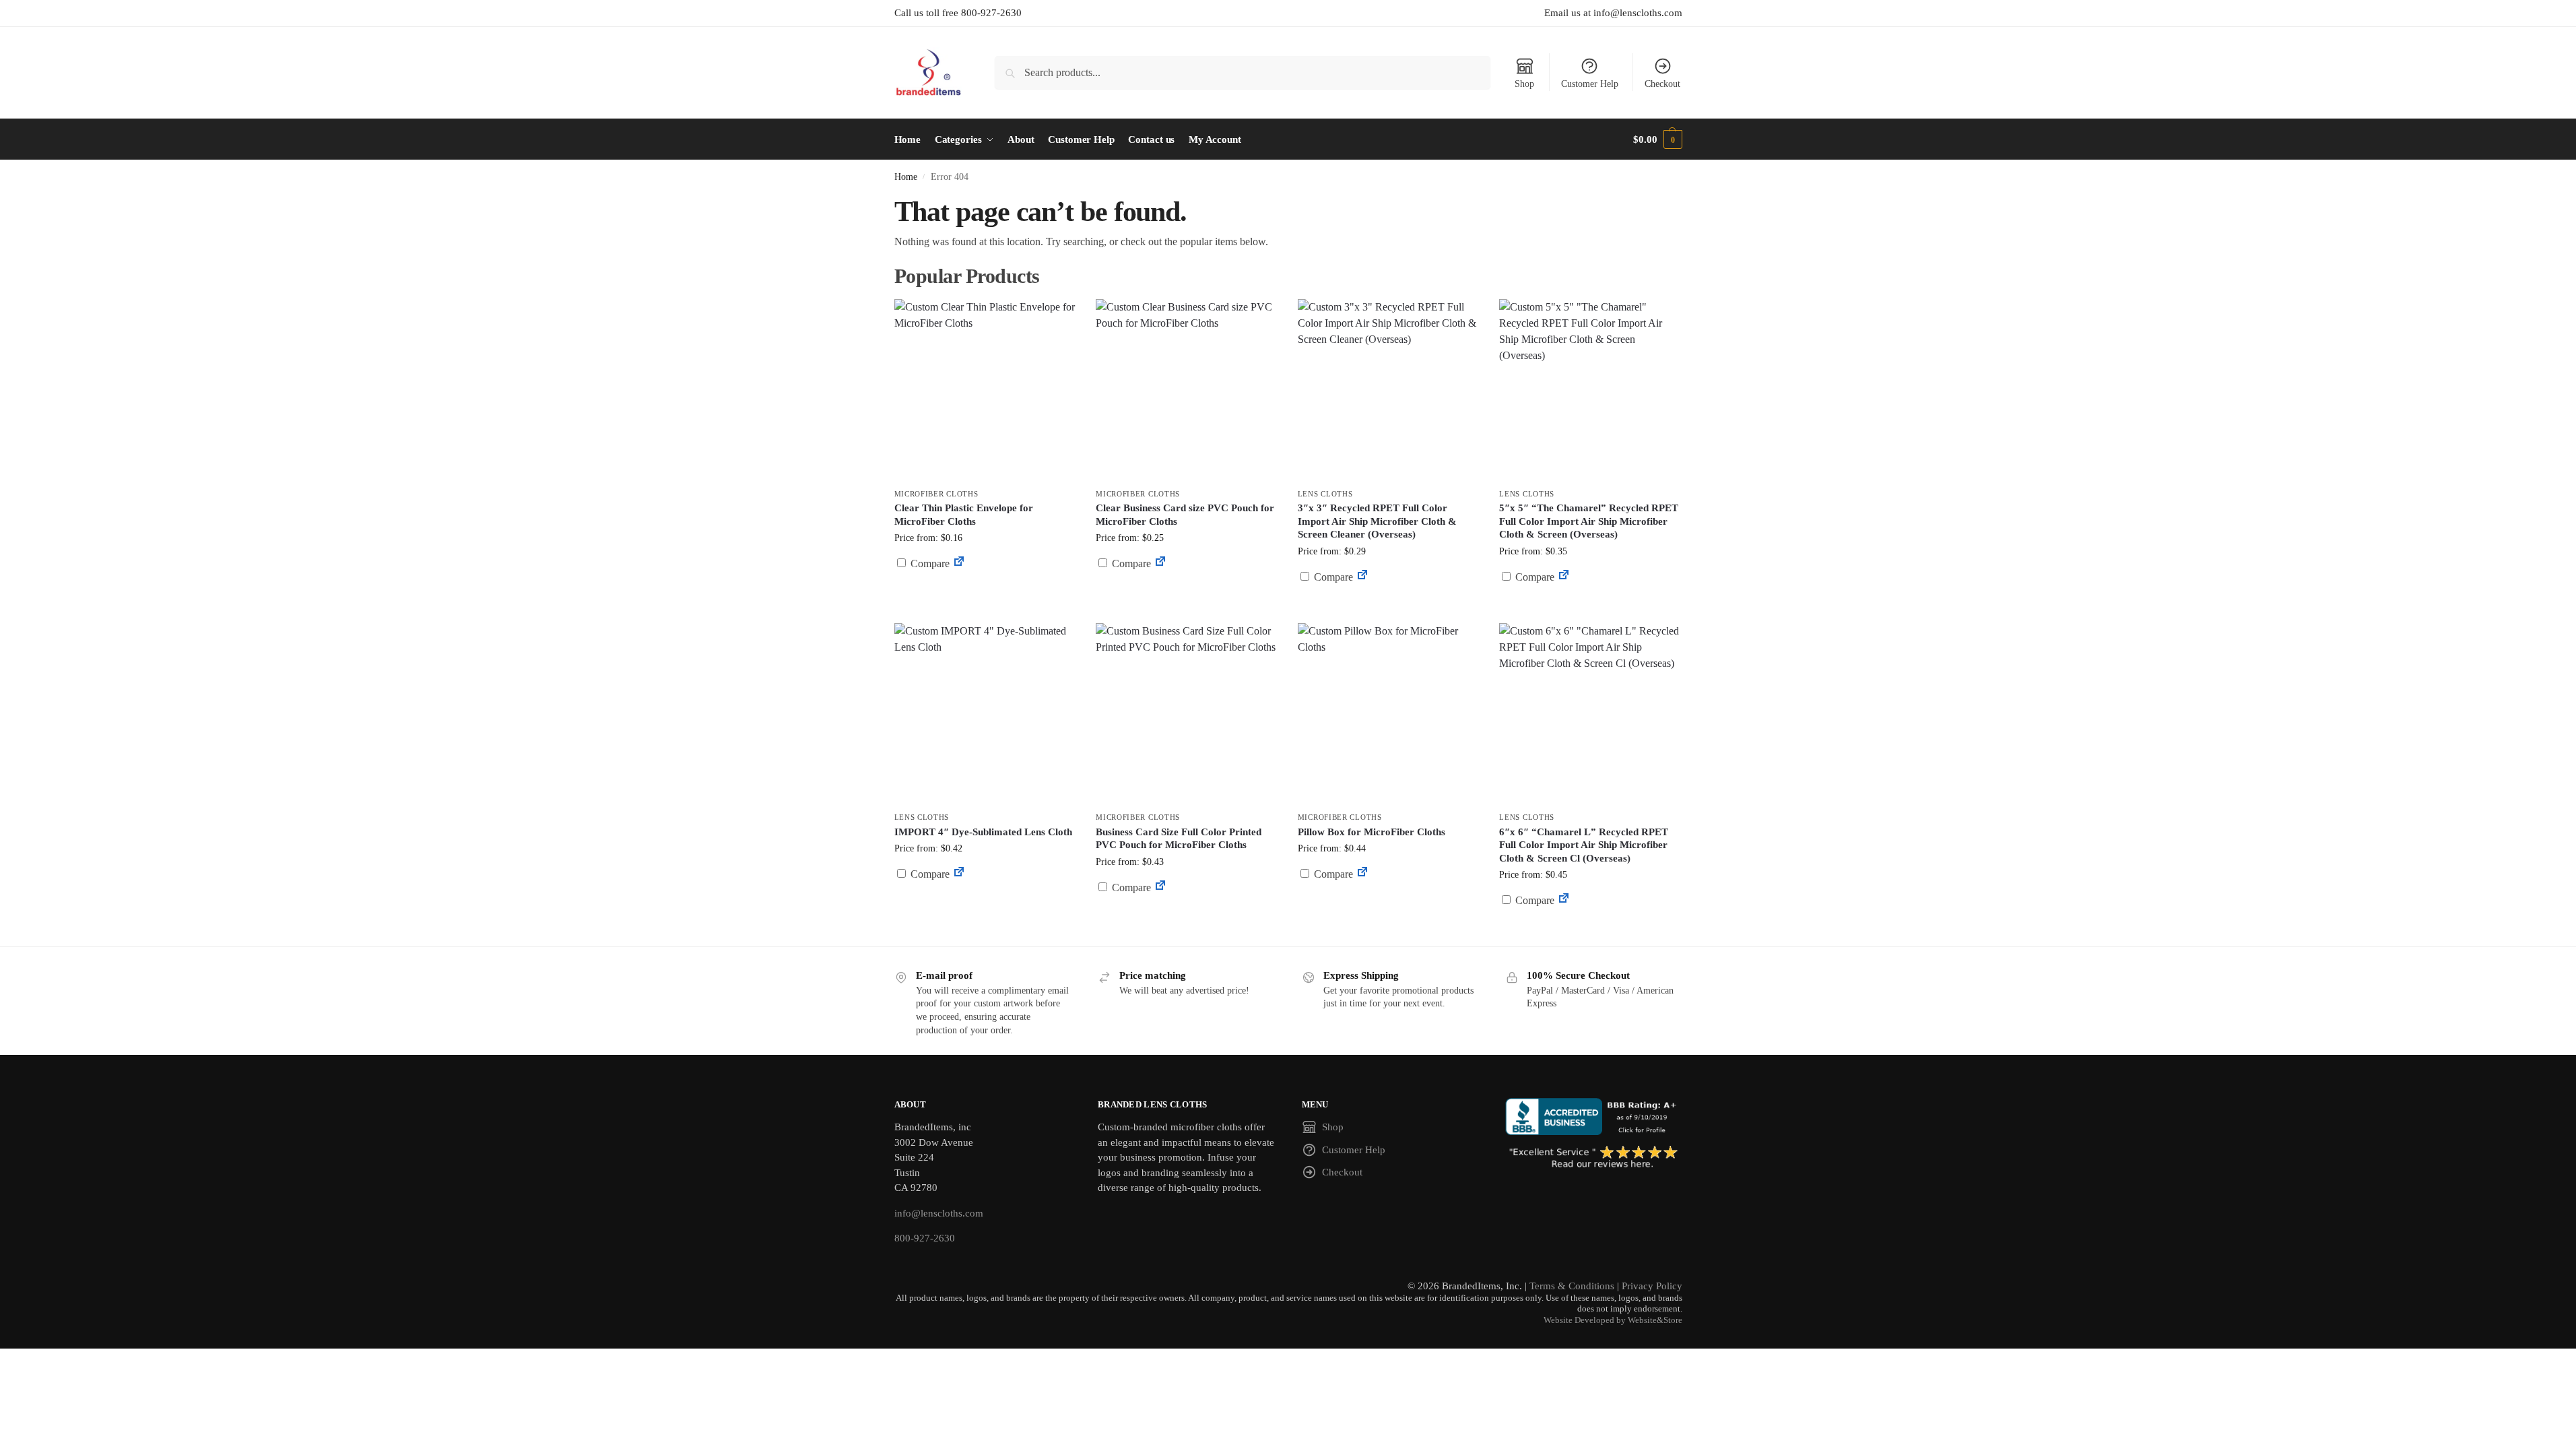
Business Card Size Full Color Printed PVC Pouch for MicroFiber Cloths (1179, 839)
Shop (1524, 84)
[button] (1657, 139)
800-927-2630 (925, 1238)
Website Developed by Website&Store (1613, 1320)
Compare (929, 563)
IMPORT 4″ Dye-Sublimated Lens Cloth (983, 832)
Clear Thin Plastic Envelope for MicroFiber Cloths (964, 515)
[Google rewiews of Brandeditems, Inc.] (1594, 1158)
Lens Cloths (1325, 494)
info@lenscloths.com (939, 1213)
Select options (1186, 596)
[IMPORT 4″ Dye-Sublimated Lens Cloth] (985, 714)
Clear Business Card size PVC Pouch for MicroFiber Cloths (1185, 515)
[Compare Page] (959, 563)
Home (906, 177)
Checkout (1662, 84)
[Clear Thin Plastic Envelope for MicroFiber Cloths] (985, 390)
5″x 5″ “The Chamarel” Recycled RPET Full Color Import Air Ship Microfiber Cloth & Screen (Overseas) (1589, 521)
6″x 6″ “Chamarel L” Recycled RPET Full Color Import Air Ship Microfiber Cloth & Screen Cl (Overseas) (1584, 845)
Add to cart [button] (985, 589)
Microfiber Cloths (936, 494)
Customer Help (1590, 84)
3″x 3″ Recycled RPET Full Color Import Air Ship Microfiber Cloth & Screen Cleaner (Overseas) (1377, 521)
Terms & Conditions (1572, 1286)
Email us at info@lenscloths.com (1613, 13)
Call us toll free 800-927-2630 (958, 13)
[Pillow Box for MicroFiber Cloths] (1389, 714)
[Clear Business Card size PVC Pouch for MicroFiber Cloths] (1187, 390)
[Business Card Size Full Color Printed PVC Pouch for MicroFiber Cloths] (1187, 714)
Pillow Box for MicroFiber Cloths (1372, 832)
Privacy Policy (1652, 1286)
